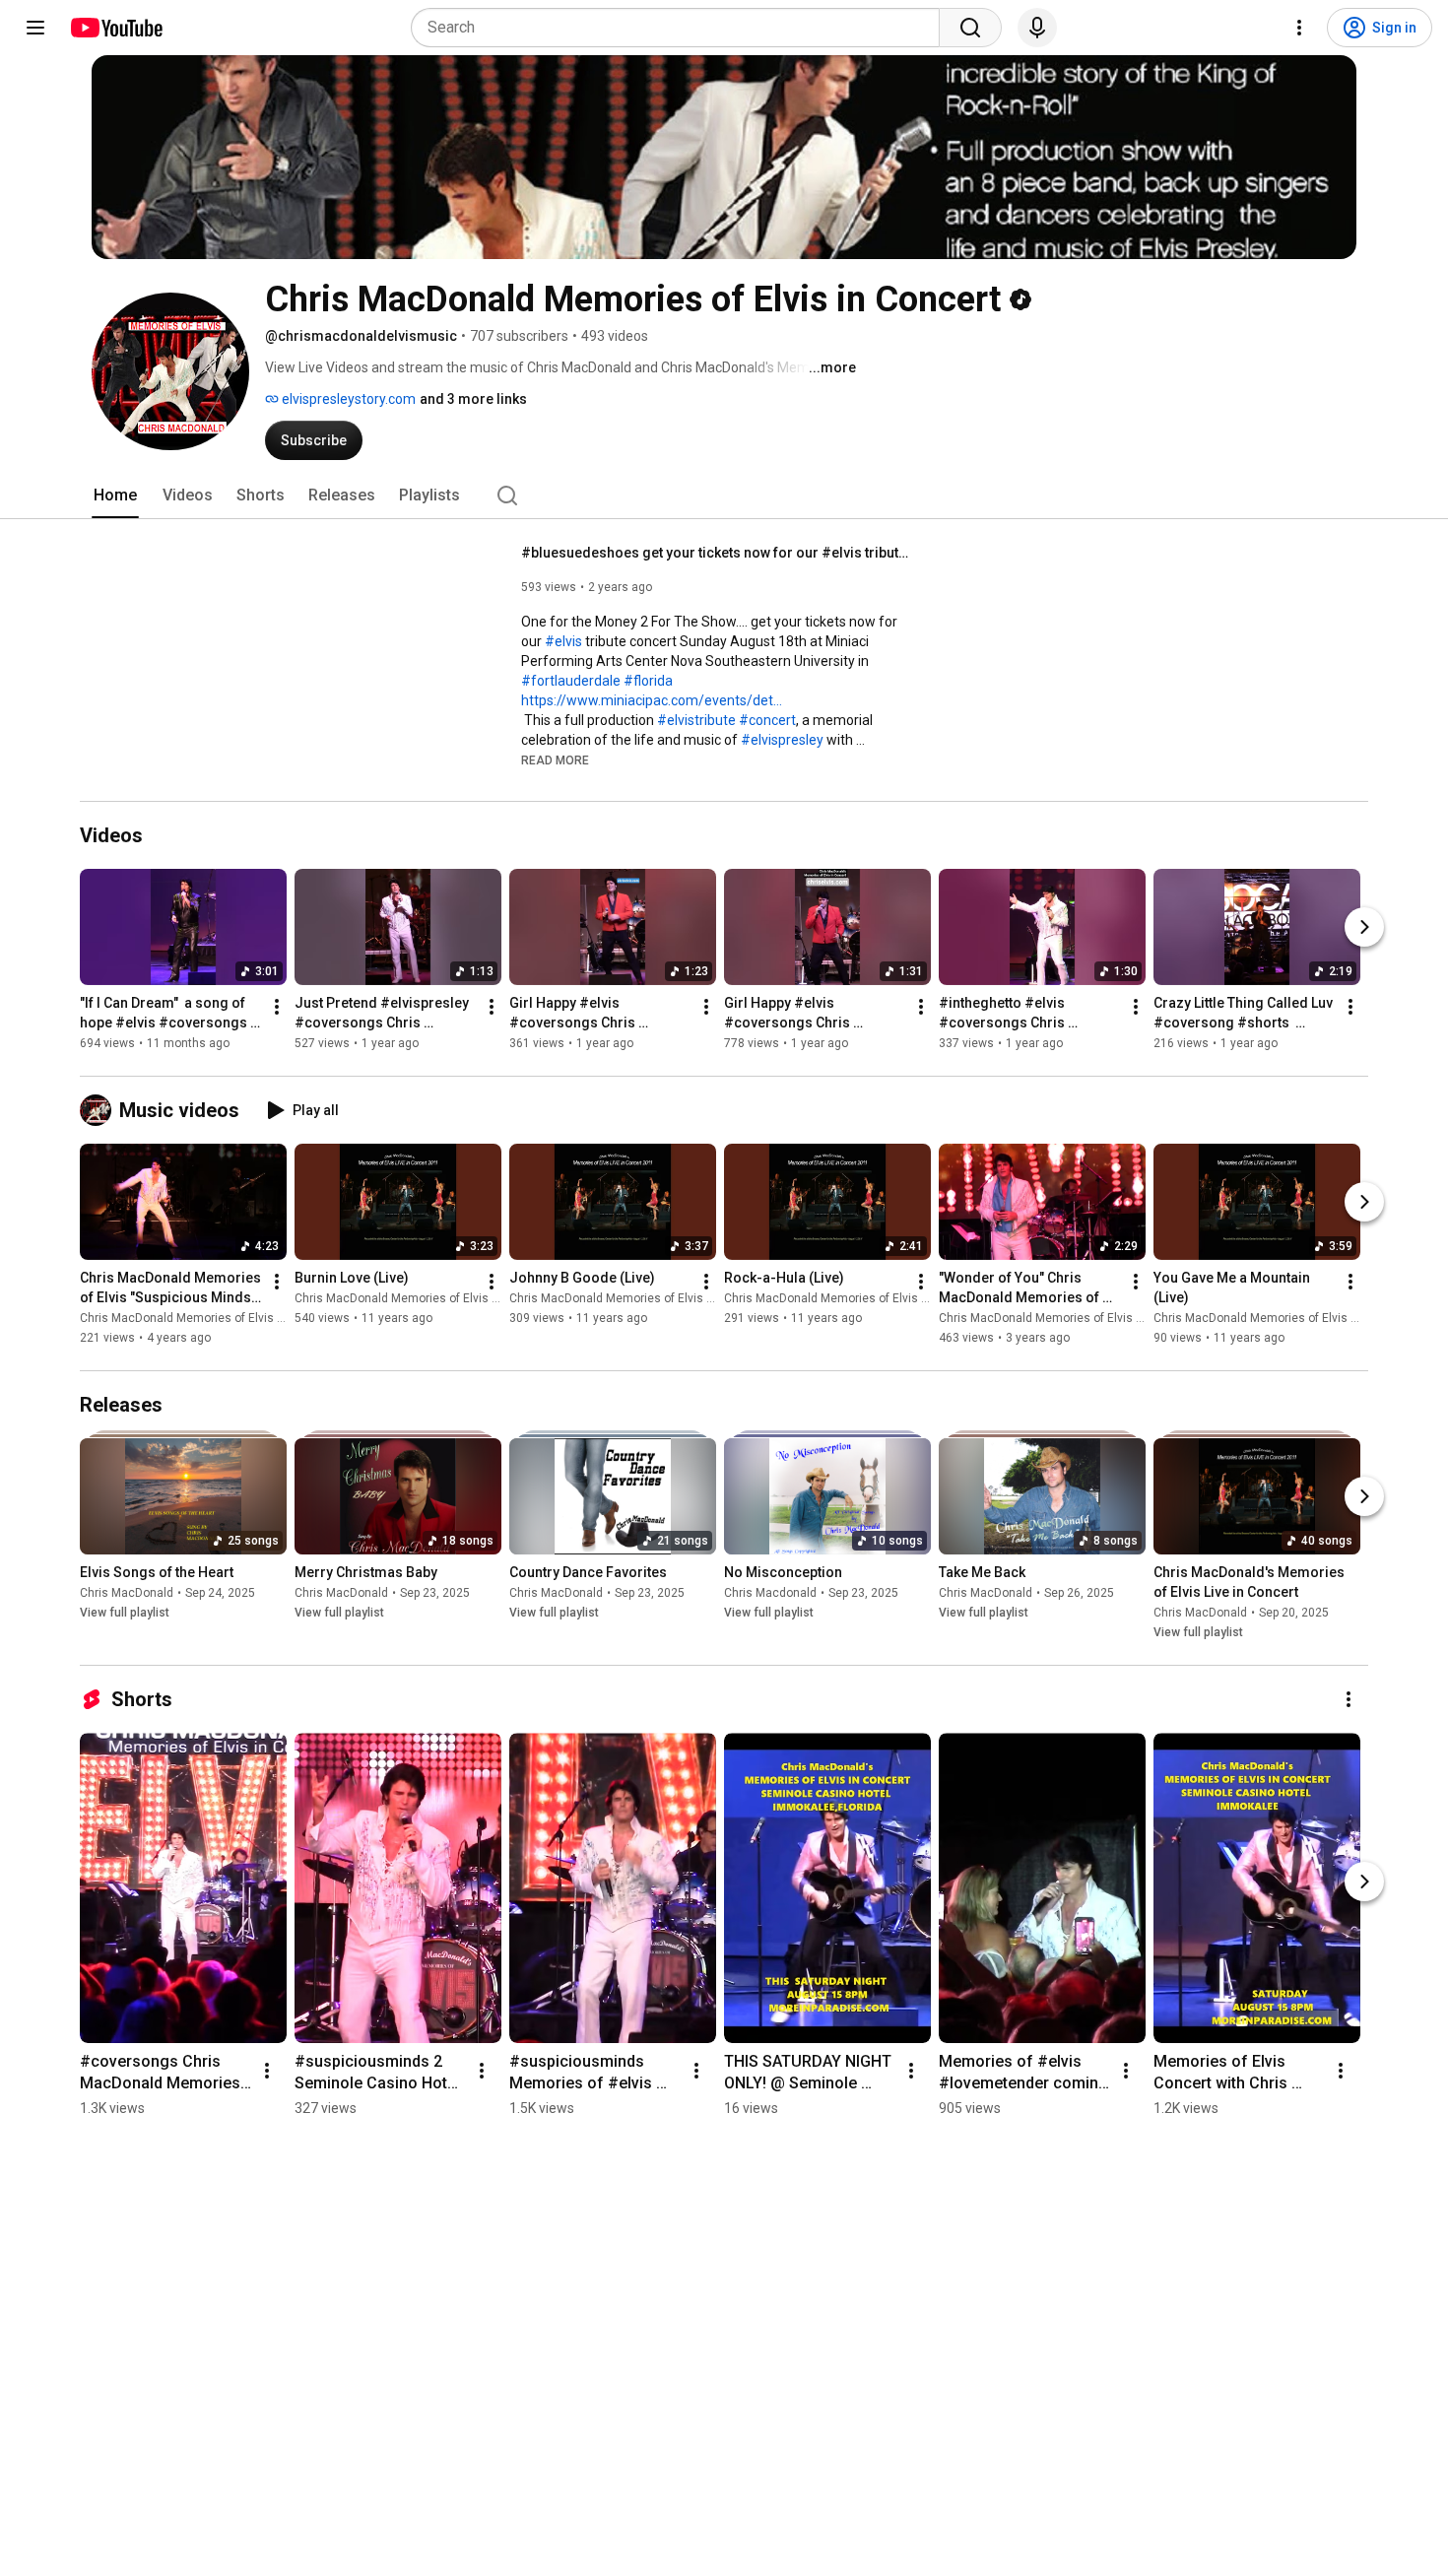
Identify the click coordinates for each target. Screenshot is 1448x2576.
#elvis (563, 641)
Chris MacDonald (127, 1593)
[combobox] (681, 28)
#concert (767, 720)
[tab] (115, 495)
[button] (555, 760)
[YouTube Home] (116, 28)
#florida (648, 681)
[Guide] (35, 28)
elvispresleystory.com (347, 399)
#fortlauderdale (571, 681)
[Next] (1364, 927)
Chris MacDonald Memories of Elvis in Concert (206, 1318)
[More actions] (277, 1007)
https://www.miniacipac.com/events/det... (652, 700)
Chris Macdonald (770, 1593)
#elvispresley (782, 740)
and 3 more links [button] (473, 399)
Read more (555, 760)
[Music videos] (99, 1110)
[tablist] (724, 495)
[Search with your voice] (1037, 28)
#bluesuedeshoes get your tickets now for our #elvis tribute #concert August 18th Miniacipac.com (719, 553)
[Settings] (1299, 28)
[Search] (970, 28)
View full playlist (125, 1613)
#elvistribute (696, 720)
